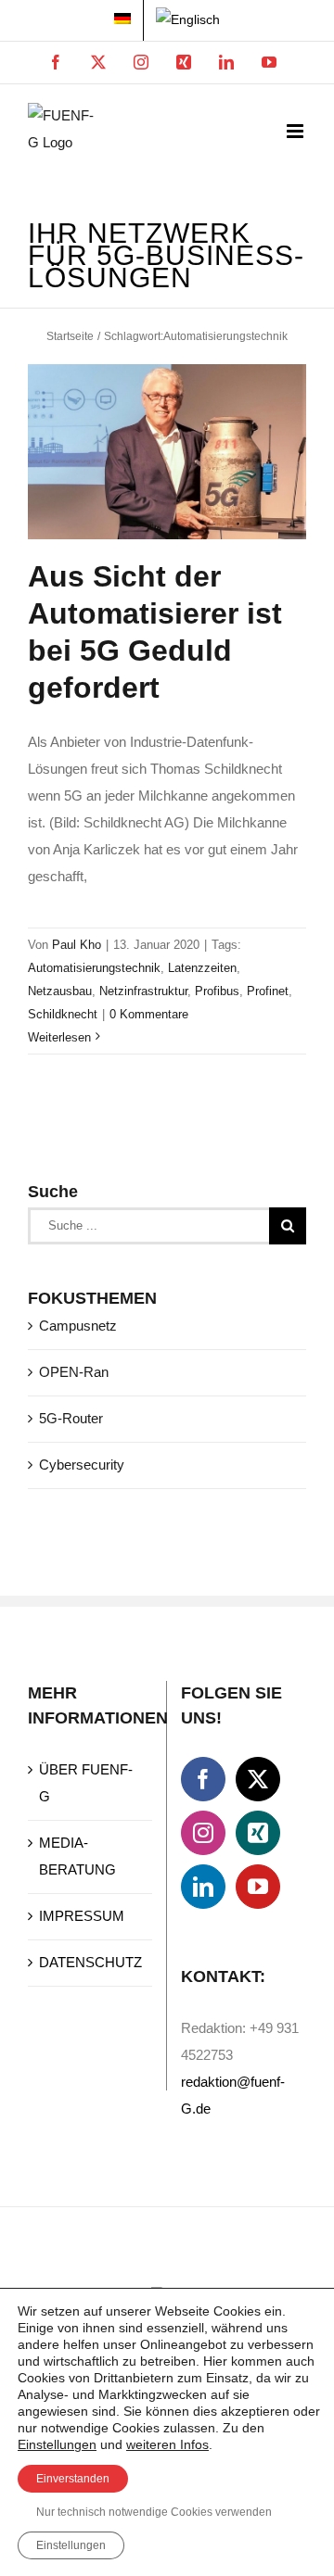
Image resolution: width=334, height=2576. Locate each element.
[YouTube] (258, 1887)
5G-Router (71, 1418)
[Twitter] (258, 1779)
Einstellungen (57, 2444)
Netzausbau (60, 991)
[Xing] (258, 1833)
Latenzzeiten (202, 968)
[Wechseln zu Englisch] (188, 20)
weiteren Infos (167, 2444)
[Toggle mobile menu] (296, 131)
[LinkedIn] (203, 1887)
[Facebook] (203, 1779)
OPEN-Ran (74, 1372)
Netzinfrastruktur (143, 991)
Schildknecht (63, 1014)
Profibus (217, 991)
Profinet (268, 991)
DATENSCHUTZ (90, 1962)
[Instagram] (203, 1833)
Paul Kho (77, 945)
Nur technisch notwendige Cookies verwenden (154, 2512)
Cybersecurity (82, 1465)
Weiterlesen (59, 1037)
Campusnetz (78, 1326)
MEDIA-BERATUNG (77, 1856)
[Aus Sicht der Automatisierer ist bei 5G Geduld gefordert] (167, 452)
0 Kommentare (149, 1014)
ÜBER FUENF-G (86, 1783)
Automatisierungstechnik (94, 968)
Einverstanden (73, 2479)
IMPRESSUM (82, 1916)
